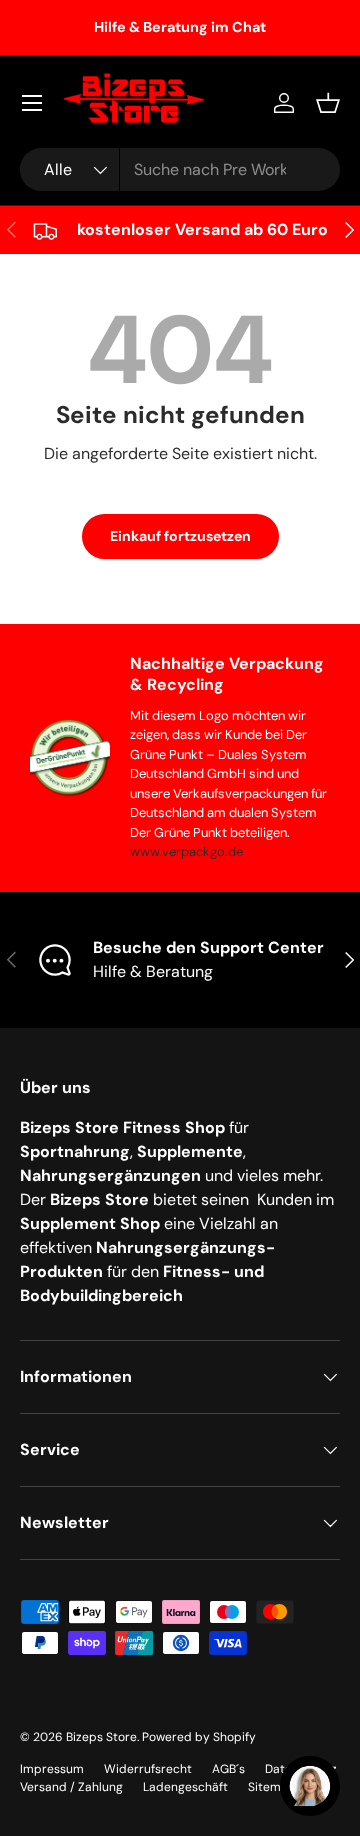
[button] (328, 103)
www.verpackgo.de (186, 851)
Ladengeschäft (185, 1787)
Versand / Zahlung (71, 1787)
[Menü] (32, 103)
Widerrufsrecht (148, 1769)
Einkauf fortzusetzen (180, 536)
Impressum (52, 1769)
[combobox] (180, 169)
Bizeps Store (101, 1737)
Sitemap (272, 1787)
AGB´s (228, 1769)
